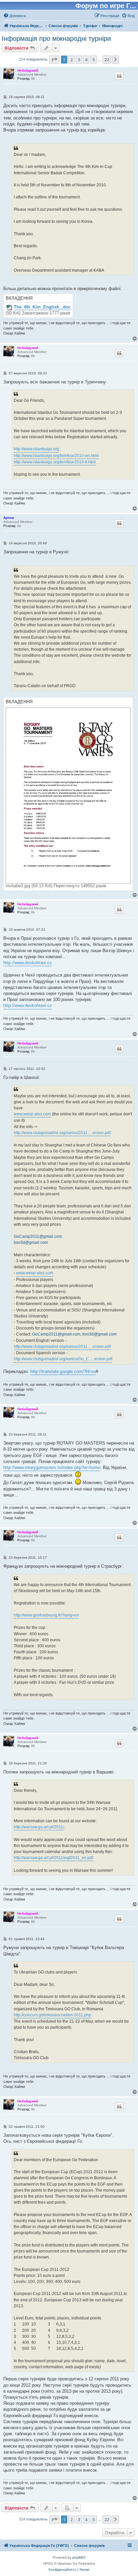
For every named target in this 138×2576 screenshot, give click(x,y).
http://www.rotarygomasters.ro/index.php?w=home (52, 1467)
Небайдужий (28, 70)
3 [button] (79, 60)
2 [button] (72, 60)
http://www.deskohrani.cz (28, 963)
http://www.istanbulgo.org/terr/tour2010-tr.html (55, 462)
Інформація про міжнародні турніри (56, 38)
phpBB (78, 2557)
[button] (54, 60)
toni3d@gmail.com (31, 1243)
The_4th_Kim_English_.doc (42, 307)
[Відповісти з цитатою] (119, 76)
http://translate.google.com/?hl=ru (63, 1371)
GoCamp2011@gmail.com (38, 1236)
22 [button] (107, 60)
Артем (9, 518)
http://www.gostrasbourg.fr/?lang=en (46, 1615)
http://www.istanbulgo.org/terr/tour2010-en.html (56, 456)
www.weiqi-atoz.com (32, 1114)
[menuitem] (15, 16)
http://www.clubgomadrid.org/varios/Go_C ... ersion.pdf (63, 1359)
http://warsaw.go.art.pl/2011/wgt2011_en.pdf (53, 1858)
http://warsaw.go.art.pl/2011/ (39, 1827)
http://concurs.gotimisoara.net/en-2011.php (52, 2015)
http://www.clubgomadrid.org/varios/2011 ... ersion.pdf (62, 1133)
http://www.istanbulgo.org (37, 449)
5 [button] (94, 60)
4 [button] (86, 60)
